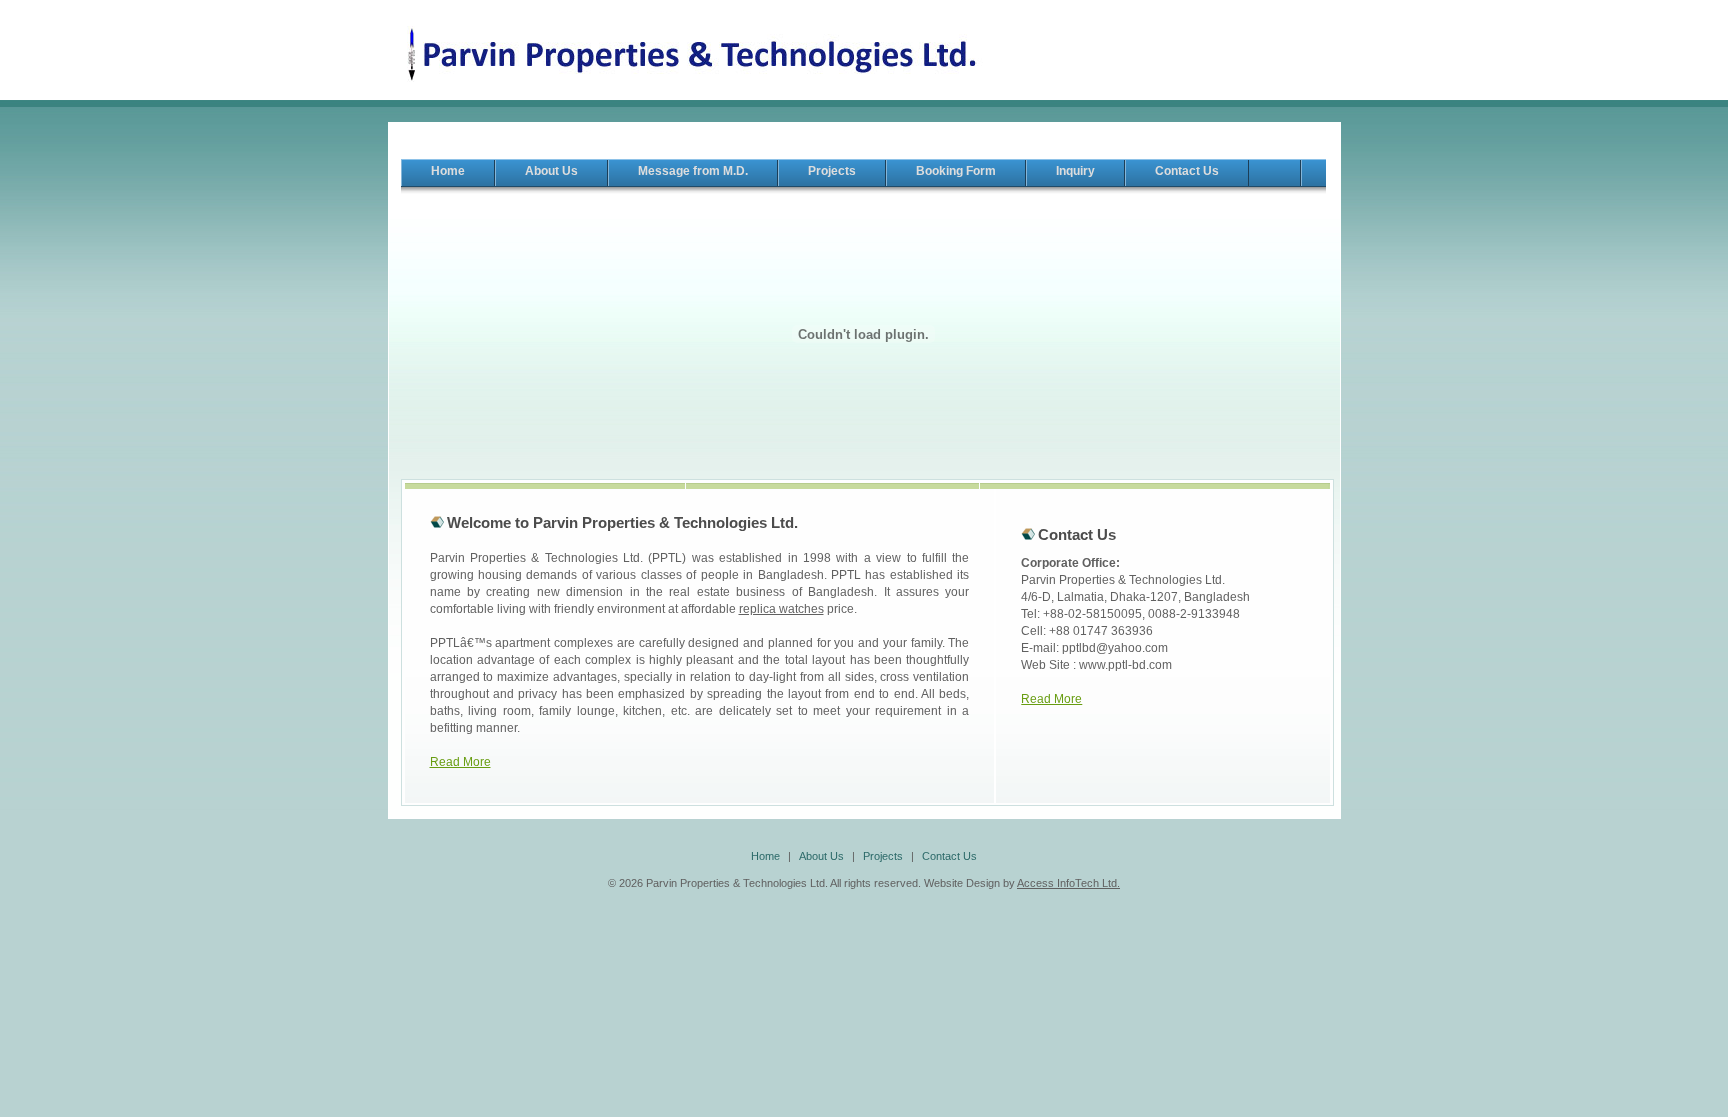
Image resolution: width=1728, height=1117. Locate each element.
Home (765, 856)
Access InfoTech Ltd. (1068, 883)
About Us (821, 856)
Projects (883, 856)
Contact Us (949, 856)
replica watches (781, 609)
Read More (460, 762)
